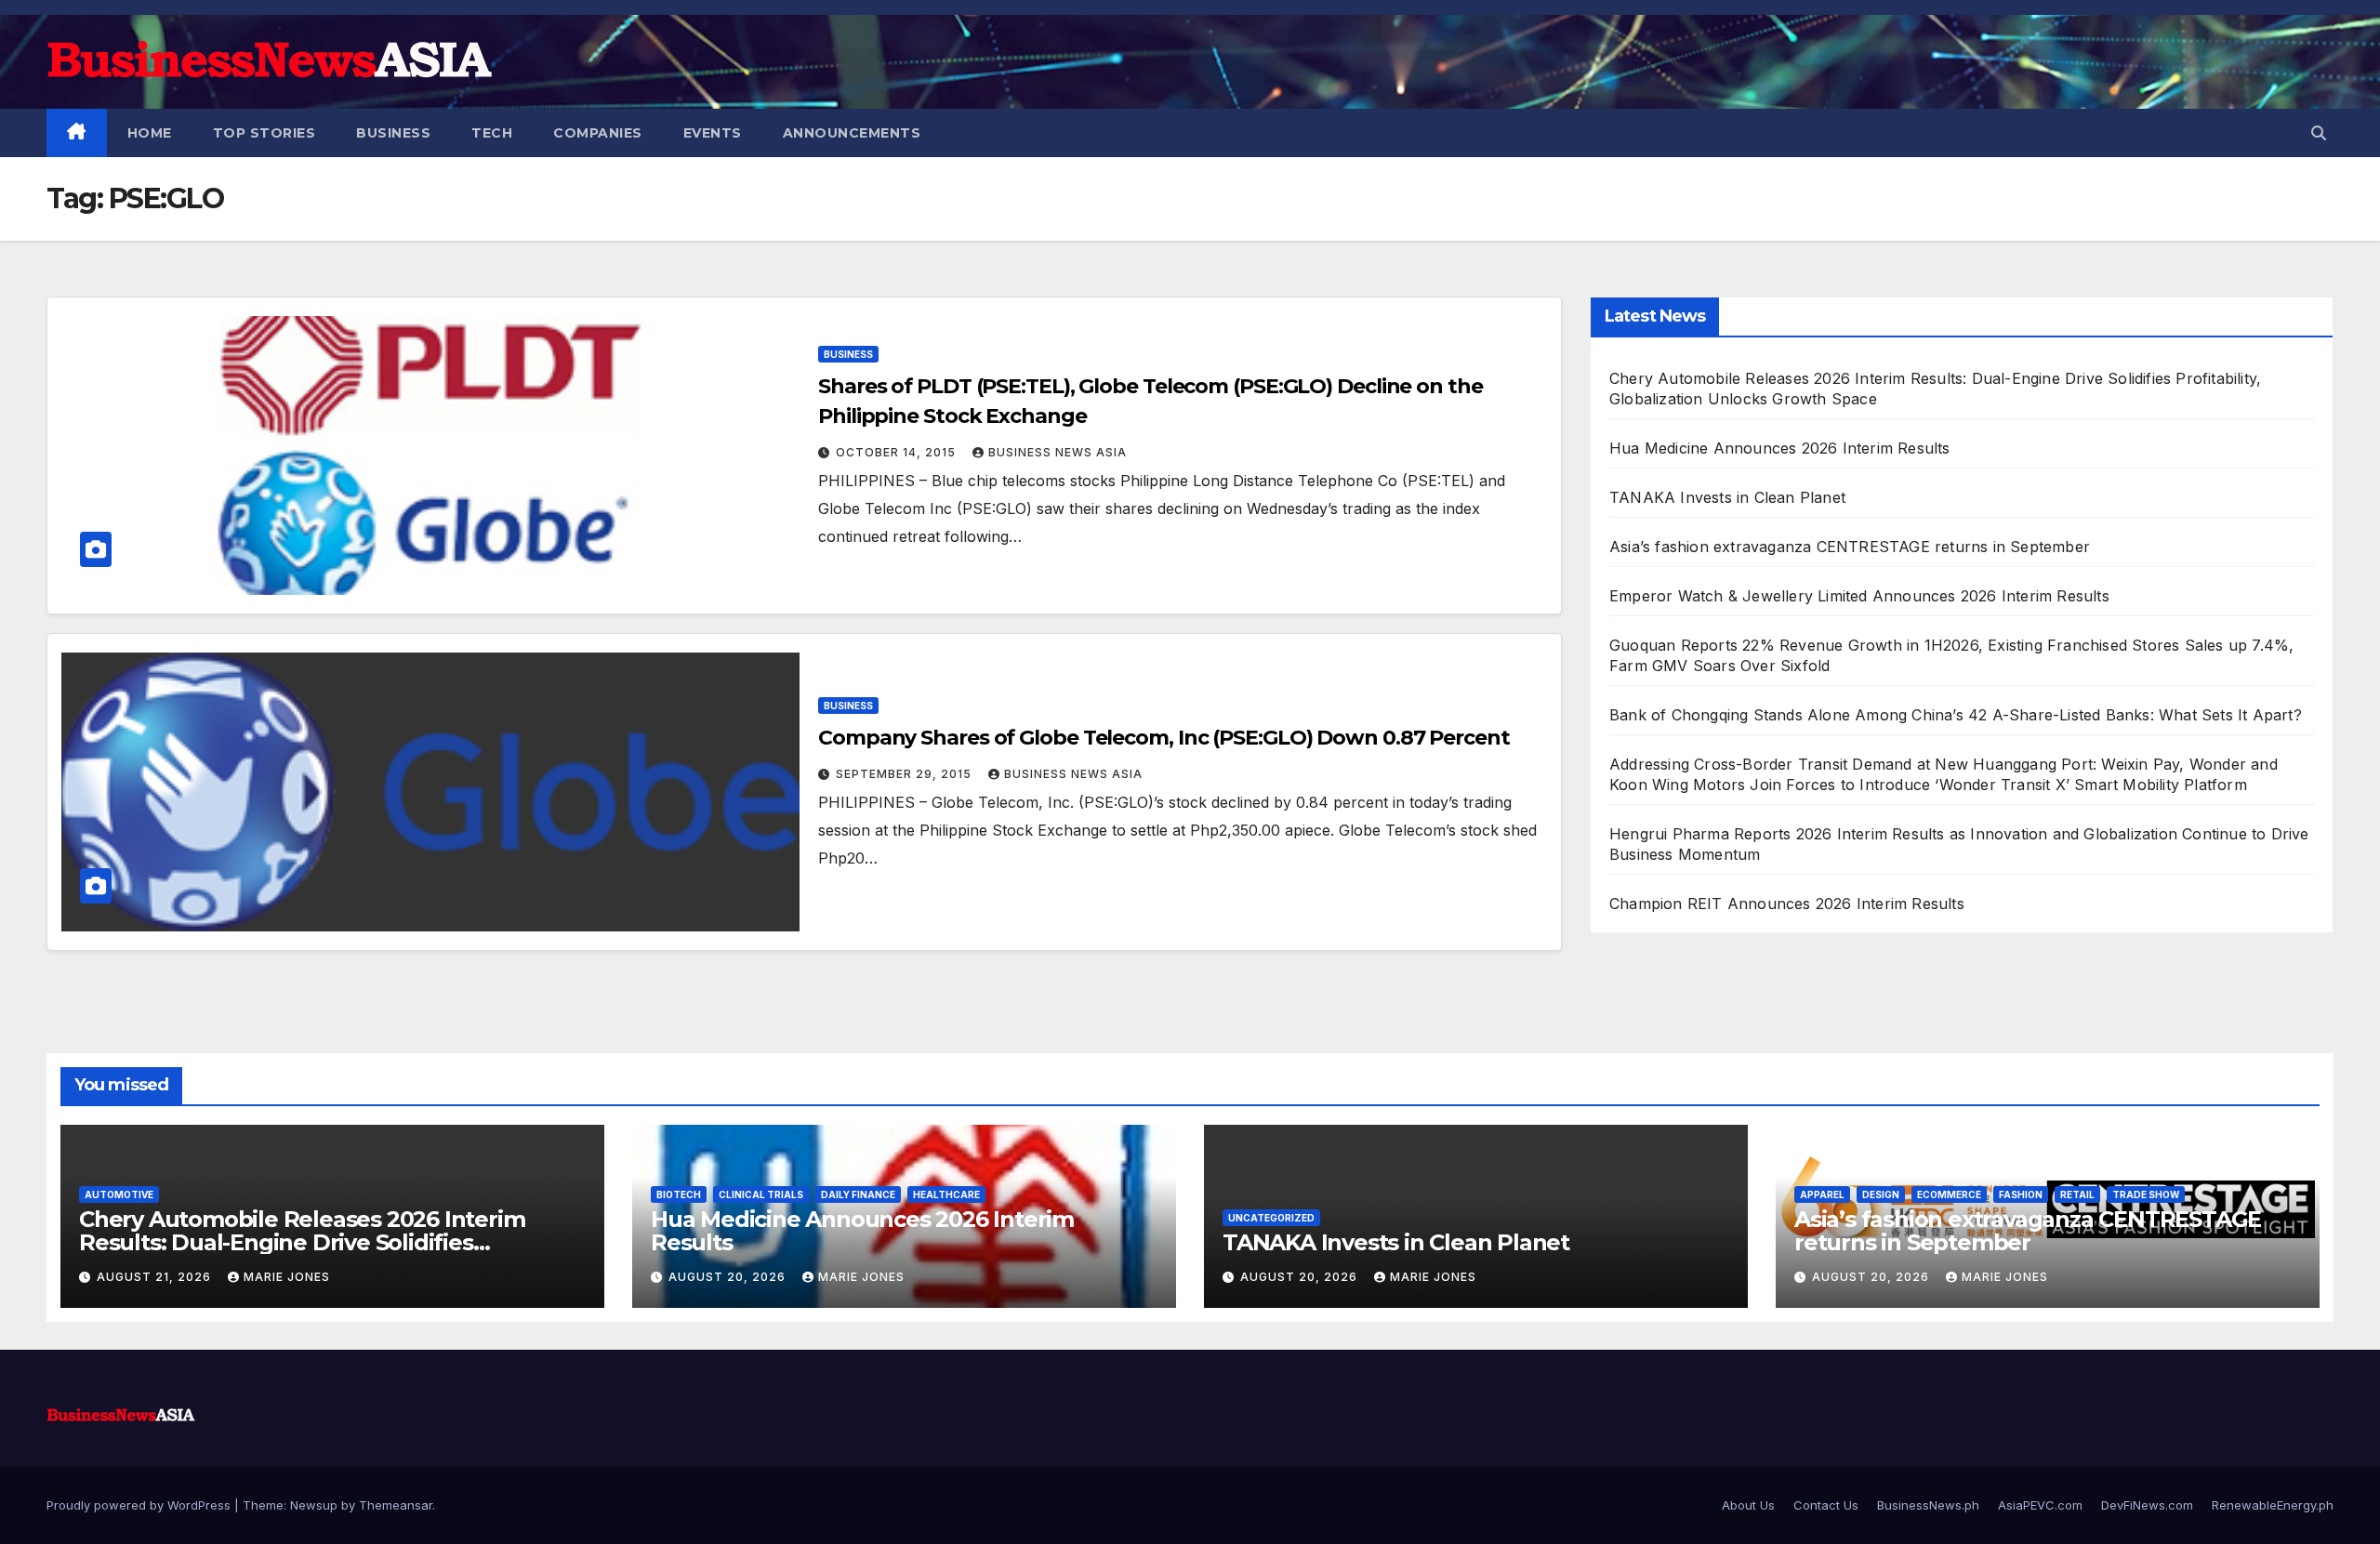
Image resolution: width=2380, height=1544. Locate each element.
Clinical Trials (761, 1194)
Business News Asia (1058, 452)
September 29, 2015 (906, 774)
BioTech (679, 1194)
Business (393, 133)
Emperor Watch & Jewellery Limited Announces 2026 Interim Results (1859, 596)
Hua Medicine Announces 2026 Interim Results (1780, 448)
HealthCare (946, 1194)
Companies (598, 133)
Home (150, 133)
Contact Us (1826, 1505)
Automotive (119, 1194)
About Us (1748, 1505)
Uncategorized (1271, 1218)
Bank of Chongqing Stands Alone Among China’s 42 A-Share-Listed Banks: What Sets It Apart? (1956, 715)
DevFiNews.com (2147, 1505)
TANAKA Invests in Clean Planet (1727, 497)
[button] (2319, 133)
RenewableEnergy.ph (2273, 1505)
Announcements (852, 133)
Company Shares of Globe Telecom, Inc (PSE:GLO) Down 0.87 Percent (1164, 738)
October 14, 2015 (898, 452)
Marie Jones (287, 1277)
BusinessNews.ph (1928, 1505)
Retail (2077, 1194)
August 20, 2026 (729, 1277)
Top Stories (264, 133)
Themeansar (396, 1505)
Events (713, 133)
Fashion (2021, 1194)
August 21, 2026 (156, 1277)
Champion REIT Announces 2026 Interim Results (1787, 904)
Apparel (1822, 1194)
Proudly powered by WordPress (140, 1505)
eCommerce (1949, 1194)
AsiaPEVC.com (2040, 1505)
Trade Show (2146, 1194)
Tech (492, 133)
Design (1881, 1194)
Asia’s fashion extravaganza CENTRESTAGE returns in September (1850, 547)
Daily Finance (858, 1194)
